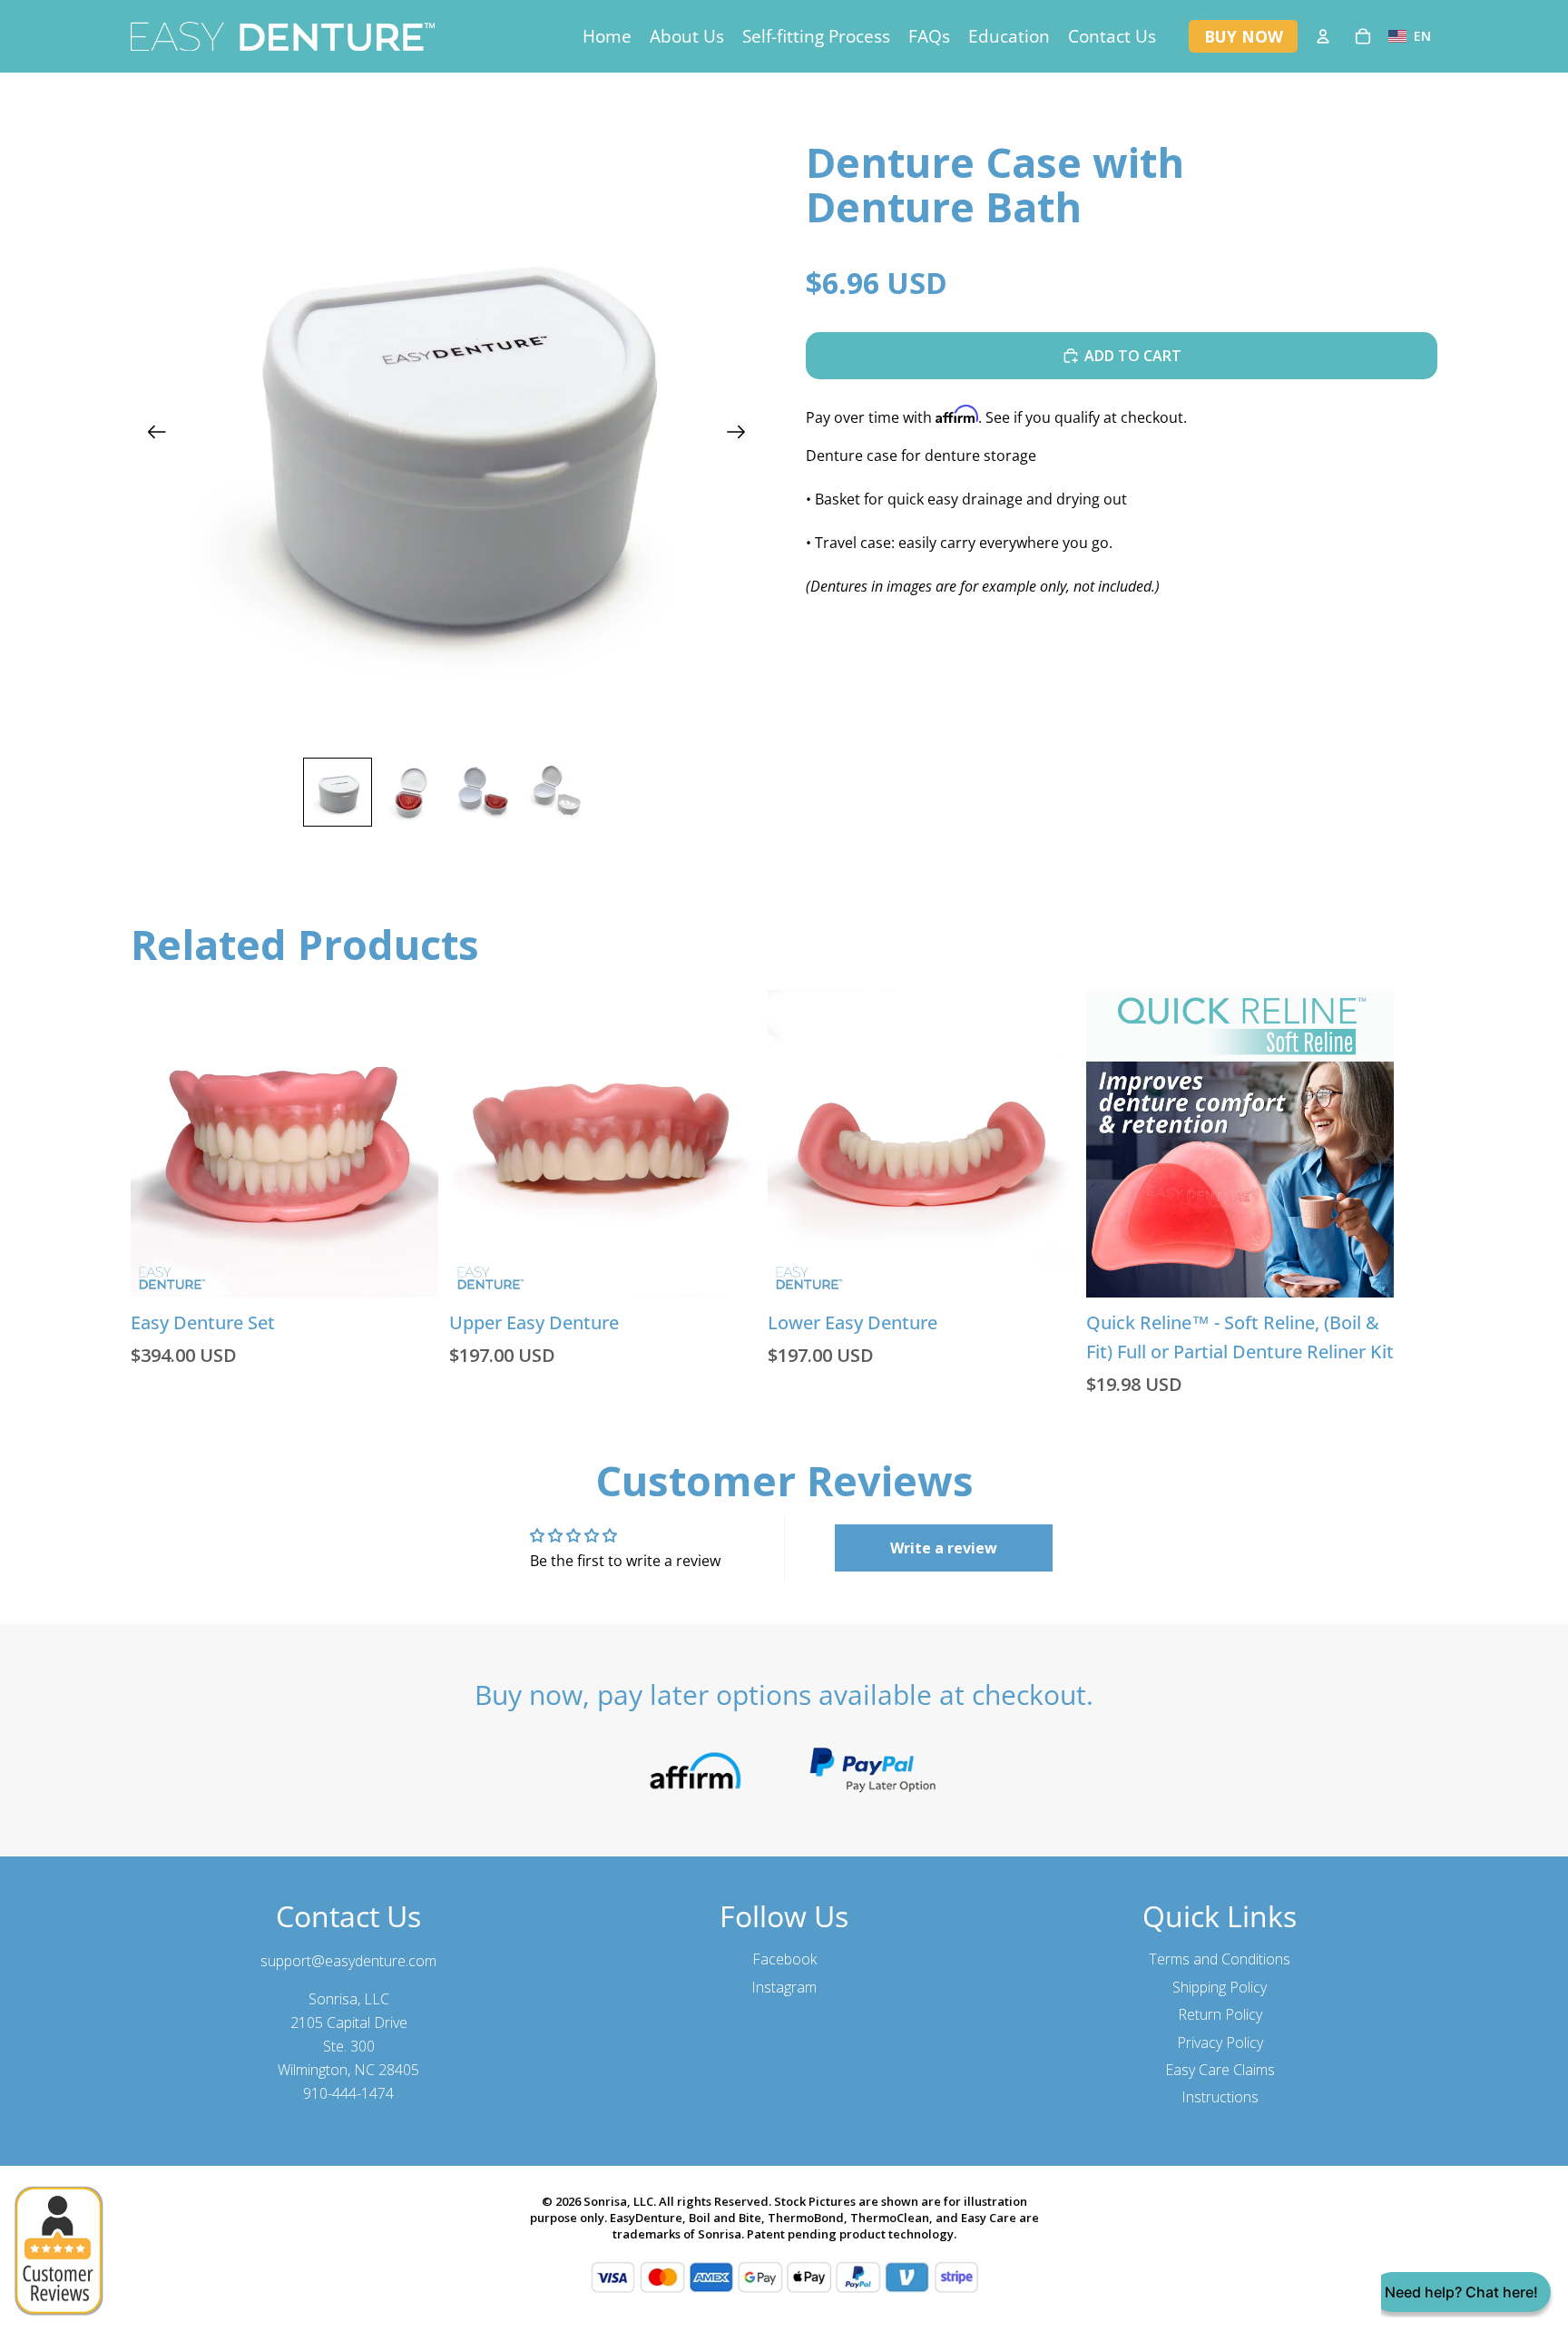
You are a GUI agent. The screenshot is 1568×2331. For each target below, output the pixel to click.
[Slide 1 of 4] (338, 792)
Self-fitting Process (816, 36)
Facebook (784, 1959)
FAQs (929, 36)
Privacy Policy (1220, 2042)
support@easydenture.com (348, 1961)
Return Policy (1220, 2014)
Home (607, 36)
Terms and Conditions (1220, 1959)
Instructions (1220, 2097)
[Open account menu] (1323, 36)
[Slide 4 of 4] (555, 792)
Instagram (784, 1987)
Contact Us (1112, 36)
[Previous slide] (151, 434)
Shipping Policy (1220, 1987)
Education (1009, 36)
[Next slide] (742, 434)
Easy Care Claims (1220, 2070)
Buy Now (1244, 36)
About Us (687, 36)
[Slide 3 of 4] (483, 792)
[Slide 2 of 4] (410, 792)
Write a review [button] (944, 1548)
